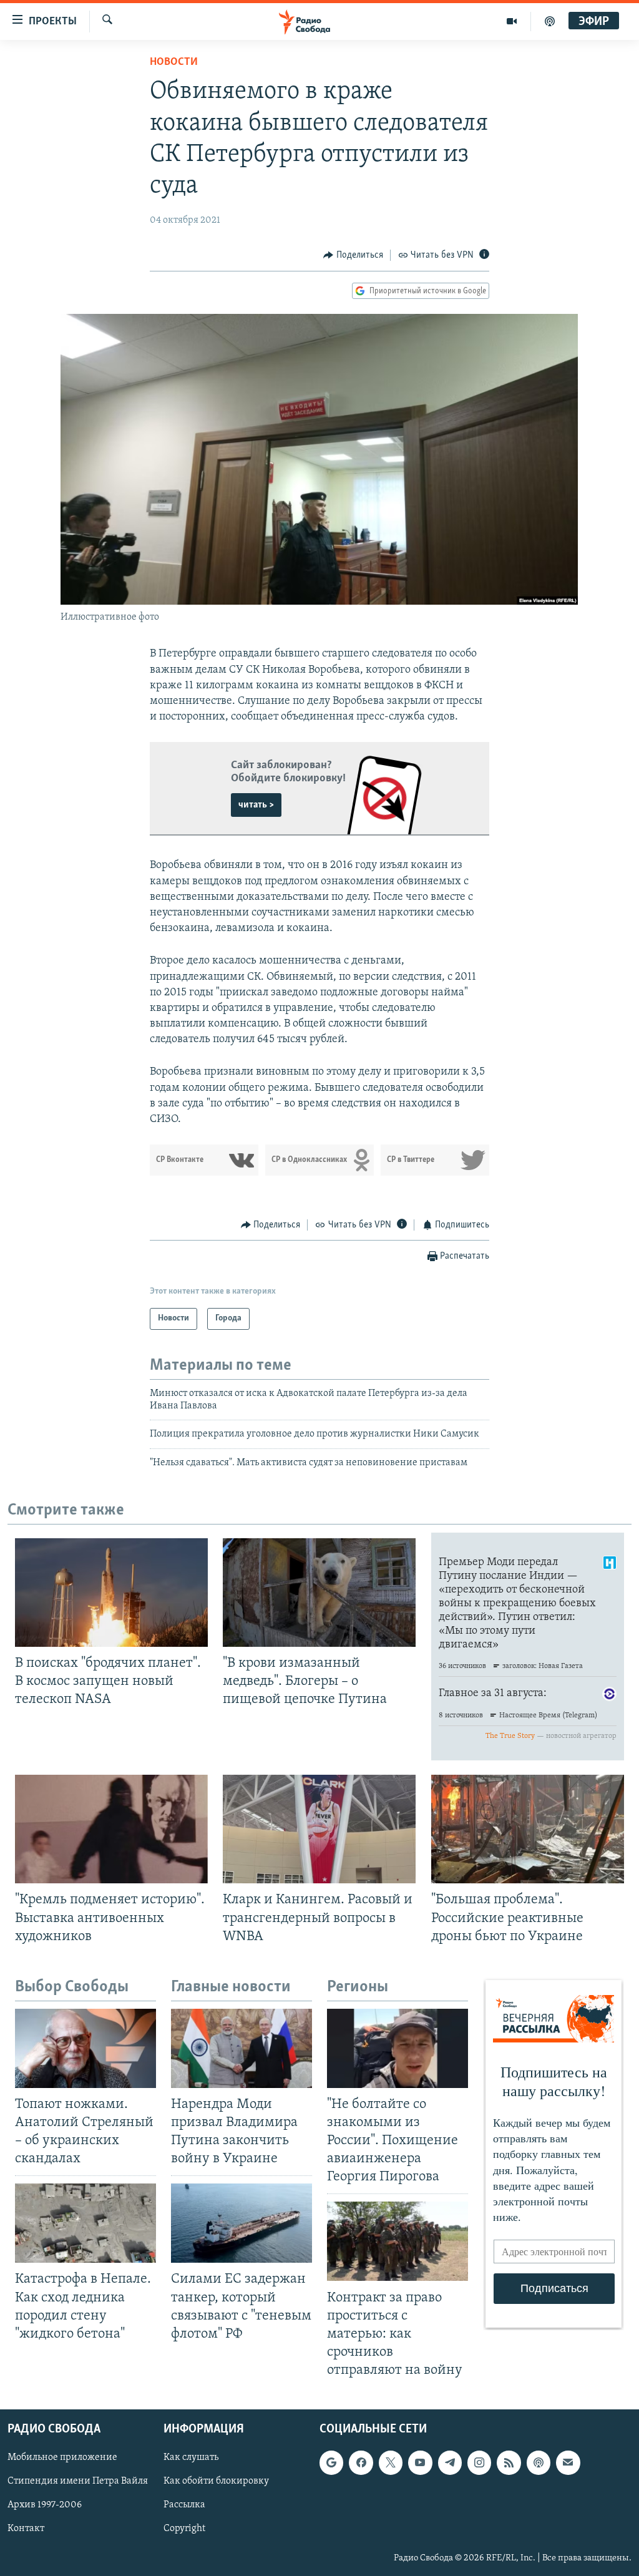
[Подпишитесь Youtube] (420, 2463)
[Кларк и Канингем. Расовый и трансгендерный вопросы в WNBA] (319, 1829)
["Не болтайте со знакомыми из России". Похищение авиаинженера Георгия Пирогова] (398, 2048)
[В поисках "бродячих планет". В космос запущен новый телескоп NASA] (111, 1593)
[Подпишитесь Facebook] (361, 2463)
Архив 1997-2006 (45, 2505)
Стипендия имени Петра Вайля (78, 2482)
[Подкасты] (539, 2463)
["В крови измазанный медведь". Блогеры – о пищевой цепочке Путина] (319, 1593)
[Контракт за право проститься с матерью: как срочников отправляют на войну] (398, 2241)
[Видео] (512, 21)
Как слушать (191, 2458)
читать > (256, 805)
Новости (174, 62)
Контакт (26, 2529)
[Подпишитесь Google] (331, 2463)
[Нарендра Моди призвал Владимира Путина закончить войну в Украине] (241, 2048)
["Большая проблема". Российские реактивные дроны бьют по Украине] (528, 1829)
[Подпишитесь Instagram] (479, 2463)
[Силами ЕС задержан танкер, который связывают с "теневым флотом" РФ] (241, 2223)
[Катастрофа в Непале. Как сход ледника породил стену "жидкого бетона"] (85, 2223)
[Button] (353, 255)
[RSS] (509, 2463)
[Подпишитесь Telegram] (450, 2463)
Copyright (184, 2529)
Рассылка (184, 2505)
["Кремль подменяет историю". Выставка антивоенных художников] (111, 1829)
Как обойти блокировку (216, 2482)
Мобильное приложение (62, 2458)
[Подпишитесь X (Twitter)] (391, 2463)
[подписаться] (568, 2463)
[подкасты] (550, 21)
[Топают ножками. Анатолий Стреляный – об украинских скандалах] (85, 2048)
